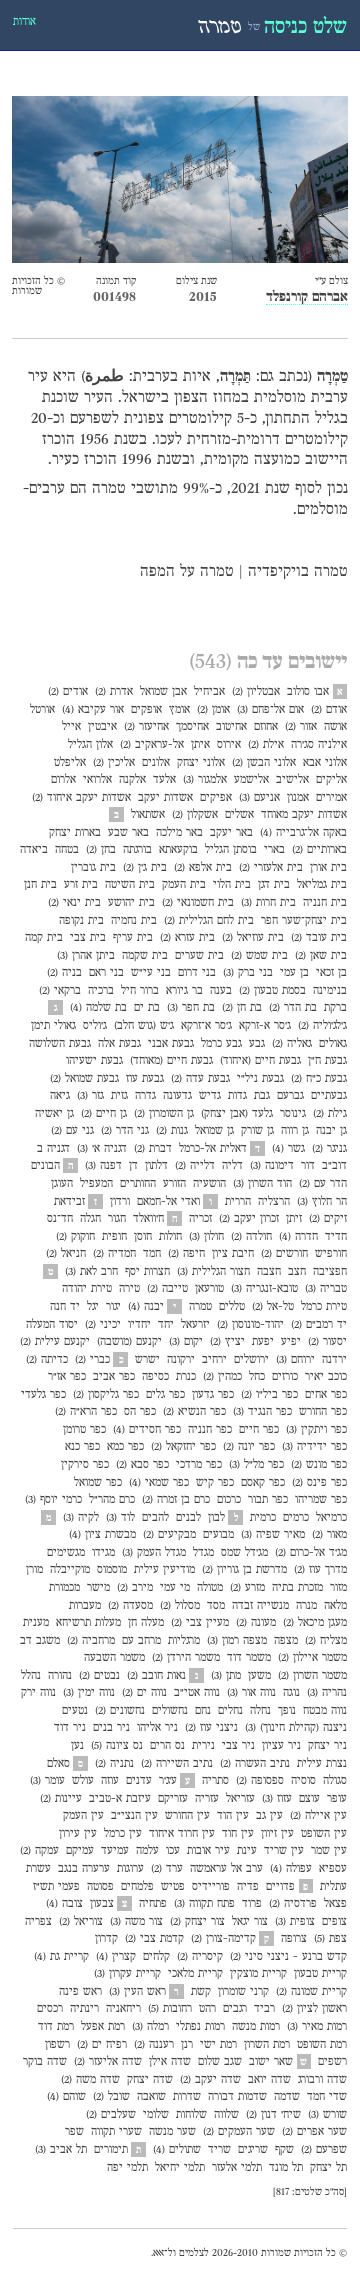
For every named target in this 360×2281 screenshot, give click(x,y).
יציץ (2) (227, 1342)
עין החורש (187, 1816)
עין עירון (78, 1834)
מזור (338, 1588)
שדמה (287, 2097)
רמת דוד (56, 2027)
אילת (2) (266, 745)
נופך (287, 1711)
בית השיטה (130, 885)
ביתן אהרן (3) (86, 956)
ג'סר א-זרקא (265, 1026)
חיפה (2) (186, 1254)
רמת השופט (322, 2045)
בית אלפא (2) (203, 868)
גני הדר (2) (125, 1131)
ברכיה (101, 991)
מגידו (103, 1553)
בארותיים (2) (319, 850)
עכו (173, 1851)
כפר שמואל (98, 1483)
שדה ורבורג (322, 2080)
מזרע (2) (247, 1588)
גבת (262, 1096)
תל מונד (286, 2168)
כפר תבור (268, 1500)
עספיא (333, 1869)
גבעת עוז (145, 1079)
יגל (93, 1307)
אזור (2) (301, 727)
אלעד (164, 780)
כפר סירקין (85, 1465)
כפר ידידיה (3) (314, 1447)
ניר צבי (238, 1746)
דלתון (156, 1166)
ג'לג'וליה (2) (322, 1026)
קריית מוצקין (258, 1974)
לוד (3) (120, 1518)
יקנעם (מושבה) (129, 1342)
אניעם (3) (259, 798)
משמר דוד (249, 1658)
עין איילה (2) (318, 1816)
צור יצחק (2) (197, 1922)
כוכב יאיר (326, 1377)
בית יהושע (131, 903)
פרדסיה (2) (293, 1904)
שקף (284, 2150)
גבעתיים (329, 1096)
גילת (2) (330, 1114)
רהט (207, 2009)
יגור (113, 1307)
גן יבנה (331, 1131)
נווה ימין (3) (89, 1693)
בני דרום (197, 973)
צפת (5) (330, 1939)
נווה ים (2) (144, 1693)
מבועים (218, 1535)
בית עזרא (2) (187, 938)
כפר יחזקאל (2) (183, 1447)
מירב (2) (135, 1588)
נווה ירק (38, 1693)
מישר (98, 1588)
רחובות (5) (170, 2009)
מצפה (286, 1641)
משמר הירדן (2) (186, 1658)
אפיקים (216, 798)
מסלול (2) (180, 1606)
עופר (337, 1799)
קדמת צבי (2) (154, 1939)
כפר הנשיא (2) (194, 1412)
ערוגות (130, 1869)
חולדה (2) (251, 1237)
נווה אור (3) (251, 1693)
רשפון (57, 2045)
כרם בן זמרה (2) (176, 1500)
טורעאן (209, 1289)
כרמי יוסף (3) (53, 1500)
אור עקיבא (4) (93, 710)
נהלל (31, 1676)
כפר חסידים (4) (147, 1430)
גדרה (145, 1096)
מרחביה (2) (91, 1641)
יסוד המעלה (52, 1325)
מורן (34, 1570)
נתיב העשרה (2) (255, 1764)
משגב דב (40, 1641)
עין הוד (233, 1816)
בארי (274, 850)
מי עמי (175, 1588)
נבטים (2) (99, 1676)
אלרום (63, 780)
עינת (247, 1851)
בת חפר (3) (191, 1008)
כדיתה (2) (47, 1360)
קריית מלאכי (195, 1974)
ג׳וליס (95, 1026)
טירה (129, 1289)
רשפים (332, 2062)
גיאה (60, 1096)
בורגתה (137, 850)
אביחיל (209, 692)
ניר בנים (111, 1728)
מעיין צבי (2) (200, 1623)
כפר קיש (215, 1483)
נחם (203, 1711)
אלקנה (132, 780)
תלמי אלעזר (237, 2168)
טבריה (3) (326, 1289)
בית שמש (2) (259, 956)
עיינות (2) (61, 1799)
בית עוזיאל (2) (253, 938)
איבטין (102, 727)
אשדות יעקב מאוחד (304, 815)
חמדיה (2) (114, 1254)
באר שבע (128, 833)
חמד (152, 1254)
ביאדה (34, 850)
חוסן (143, 1237)
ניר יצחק (327, 1746)
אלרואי (97, 780)
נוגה (291, 1693)
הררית (238, 1202)
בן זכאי (331, 973)
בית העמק (184, 885)
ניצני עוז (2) (211, 1728)
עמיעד (115, 1851)
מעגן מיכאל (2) (315, 1623)
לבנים (188, 1518)
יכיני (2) (103, 1325)
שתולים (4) (177, 2150)
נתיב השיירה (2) (177, 1764)
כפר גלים (165, 1395)
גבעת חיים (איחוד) (260, 1061)
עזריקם (173, 1799)
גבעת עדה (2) (200, 1079)
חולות (170, 1237)
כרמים (296, 1518)
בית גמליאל (322, 885)
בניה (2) (64, 973)
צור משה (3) (136, 1922)
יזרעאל (195, 1325)
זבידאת (69, 1202)
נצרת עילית (322, 1764)
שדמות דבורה (237, 2097)
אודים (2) (68, 692)
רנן (187, 2045)
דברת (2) (153, 1149)
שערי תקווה (116, 2132)
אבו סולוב (308, 692)
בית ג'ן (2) (145, 868)
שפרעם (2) (324, 2150)
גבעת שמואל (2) (84, 1079)
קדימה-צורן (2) (223, 1939)
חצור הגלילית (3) (213, 1272)
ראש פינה (80, 1992)
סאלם (58, 1764)
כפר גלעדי (43, 1395)
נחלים (230, 1711)
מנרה (306, 1606)
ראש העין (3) (137, 1992)
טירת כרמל (324, 1307)
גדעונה (177, 1096)
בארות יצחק (75, 833)
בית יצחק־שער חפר (304, 921)
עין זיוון (277, 1834)
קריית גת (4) (61, 1957)
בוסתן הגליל (231, 850)
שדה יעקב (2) (210, 2080)
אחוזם (266, 727)
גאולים (333, 1044)
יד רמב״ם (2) (319, 1325)
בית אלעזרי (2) (271, 868)
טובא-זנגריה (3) (264, 1289)
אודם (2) (329, 710)
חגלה (90, 1219)
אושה (335, 727)
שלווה (226, 2115)
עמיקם (80, 1851)
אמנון (298, 798)
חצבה (269, 1272)
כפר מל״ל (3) (256, 1465)
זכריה (200, 1219)
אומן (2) (213, 710)
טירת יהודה (87, 1289)
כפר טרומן (84, 1430)
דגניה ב (53, 1149)
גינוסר (293, 1114)
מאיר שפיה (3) (273, 1535)
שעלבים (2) (111, 2115)
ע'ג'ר (168, 1781)
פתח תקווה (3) (204, 1904)
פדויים (280, 1887)
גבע (257, 1044)
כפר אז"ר (67, 1377)
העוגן (62, 1184)
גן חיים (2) (104, 1114)
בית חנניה (325, 903)
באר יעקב (231, 833)
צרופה (294, 1939)
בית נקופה (81, 921)
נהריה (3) (327, 1693)
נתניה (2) (114, 1764)
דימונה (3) (272, 1166)
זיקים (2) (328, 1219)
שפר (74, 2132)
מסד (216, 1606)
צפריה (38, 1922)
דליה (232, 1166)
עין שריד (284, 1851)
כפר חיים (259, 1430)
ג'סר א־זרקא (206, 1026)
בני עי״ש (151, 973)
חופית (114, 1237)
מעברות (85, 1606)
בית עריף (133, 938)
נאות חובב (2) (156, 1676)
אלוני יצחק (201, 763)
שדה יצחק (150, 2080)
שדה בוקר (45, 2062)
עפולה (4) (291, 1869)
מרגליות (184, 1641)
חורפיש (331, 1254)
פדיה (248, 1887)
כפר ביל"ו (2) (269, 1395)
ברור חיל (140, 991)
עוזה (110, 1781)
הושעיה (209, 1184)
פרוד (252, 1904)
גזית (119, 1096)
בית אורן (328, 868)
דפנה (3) (103, 1166)
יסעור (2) (327, 1342)
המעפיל (96, 1184)
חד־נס (60, 1219)
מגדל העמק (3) (154, 1553)
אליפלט (70, 763)
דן (133, 1166)
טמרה (200, 1307)
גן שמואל (214, 1131)
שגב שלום (220, 2062)
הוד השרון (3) (262, 1184)
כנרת (186, 1377)
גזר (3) (90, 1096)
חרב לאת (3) (91, 1272)
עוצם (309, 1799)
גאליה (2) (292, 1044)
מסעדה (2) (130, 1606)
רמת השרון (267, 2045)
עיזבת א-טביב (120, 1799)
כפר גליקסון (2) (106, 1395)
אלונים (156, 763)
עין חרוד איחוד (182, 1834)
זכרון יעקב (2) (249, 1219)
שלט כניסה (305, 28)
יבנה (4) (146, 1307)
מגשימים (66, 1553)
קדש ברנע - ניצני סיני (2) (288, 1957)
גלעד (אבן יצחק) (237, 1114)
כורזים (285, 1377)
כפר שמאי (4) (159, 1483)
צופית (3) (295, 1922)
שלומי (156, 2115)
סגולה (335, 1781)
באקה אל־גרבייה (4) (303, 833)
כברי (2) (92, 1360)
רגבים (235, 2009)
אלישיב (292, 780)
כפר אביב (114, 1377)
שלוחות (191, 2115)
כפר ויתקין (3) (316, 1430)
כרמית (263, 1518)
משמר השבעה (114, 1658)
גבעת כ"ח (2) (319, 1079)
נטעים (75, 1711)
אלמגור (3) (205, 780)
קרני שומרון (243, 1992)
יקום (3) (186, 1342)
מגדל (203, 1553)
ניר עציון (281, 1746)
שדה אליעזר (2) (108, 2062)
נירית (203, 1746)
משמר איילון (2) (312, 1658)
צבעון (102, 1904)
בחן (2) (101, 850)
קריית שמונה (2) (311, 1992)
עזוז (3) (277, 1799)
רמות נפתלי (200, 2027)
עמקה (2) (39, 1851)
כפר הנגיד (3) (262, 1412)
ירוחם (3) (295, 1360)
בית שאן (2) (321, 956)
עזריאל (240, 1799)
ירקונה (181, 1360)
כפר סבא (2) (142, 1465)
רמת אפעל (103, 2027)
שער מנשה (172, 2132)
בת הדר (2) (293, 1008)
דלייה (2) (195, 1166)
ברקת (335, 1008)
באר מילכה (179, 833)
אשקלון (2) (195, 815)
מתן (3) (226, 1676)
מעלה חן (146, 1623)
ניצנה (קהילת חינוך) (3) (296, 1728)
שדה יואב (269, 2080)
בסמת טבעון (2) (272, 991)
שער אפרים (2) (314, 2132)
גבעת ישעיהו (94, 1061)
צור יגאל (250, 1922)
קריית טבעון (320, 1974)
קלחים (156, 1957)
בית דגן (274, 885)
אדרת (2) (114, 692)
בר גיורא (184, 991)
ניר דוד (70, 1728)
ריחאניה (123, 2009)
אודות (24, 22)
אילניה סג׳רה (319, 745)
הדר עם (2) (323, 1184)
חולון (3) (206, 1237)
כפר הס (140, 1412)
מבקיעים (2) (169, 1535)
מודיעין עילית (164, 1570)
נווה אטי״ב (197, 1693)
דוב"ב (334, 1166)
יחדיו (139, 1325)
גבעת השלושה (60, 1044)
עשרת (38, 1869)
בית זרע (81, 885)
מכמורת (64, 1588)
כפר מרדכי (199, 1465)
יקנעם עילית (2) (55, 1342)
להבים (155, 1518)
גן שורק (257, 1131)
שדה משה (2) (90, 2080)
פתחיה (153, 1904)
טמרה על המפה (187, 572)
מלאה (335, 1606)
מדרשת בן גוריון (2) (244, 1570)
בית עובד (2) (319, 938)
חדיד (336, 1237)
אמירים (331, 798)
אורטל (42, 710)
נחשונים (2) (120, 1711)
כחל (257, 1377)
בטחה (67, 850)
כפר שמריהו (321, 1500)
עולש (83, 1781)
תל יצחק (328, 2168)
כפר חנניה (210, 1430)
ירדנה (334, 1360)
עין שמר (329, 1851)
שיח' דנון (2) (273, 2115)
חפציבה (330, 1272)
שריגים (253, 2150)
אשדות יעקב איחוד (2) (81, 798)
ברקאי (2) (60, 991)
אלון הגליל (90, 745)
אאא (158, 2253)
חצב (297, 1272)
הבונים (45, 1166)
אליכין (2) (114, 763)
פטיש (173, 1887)
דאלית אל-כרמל (213, 1149)
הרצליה (274, 1202)
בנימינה (330, 991)
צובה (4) (64, 1904)
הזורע (174, 1184)
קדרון (106, 1939)
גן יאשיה (54, 1114)
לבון (216, 1518)
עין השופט (324, 1834)
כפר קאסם (263, 1483)
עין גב (269, 1816)
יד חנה (65, 1307)
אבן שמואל (163, 692)
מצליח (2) (326, 1641)
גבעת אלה (119, 1044)
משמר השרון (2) (312, 1676)
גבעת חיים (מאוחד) (171, 1061)
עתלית (333, 1887)
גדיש (210, 1096)
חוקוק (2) (75, 1237)
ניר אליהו (157, 1728)
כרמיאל (331, 1518)
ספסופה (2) (260, 1781)
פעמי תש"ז (56, 1887)
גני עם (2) (72, 1131)
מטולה (210, 1588)
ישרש (147, 1360)
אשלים (239, 815)
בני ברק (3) (248, 973)
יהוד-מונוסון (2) (250, 1325)
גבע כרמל (221, 1044)
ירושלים (251, 1360)
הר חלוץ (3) (322, 1202)
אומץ (179, 710)
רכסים (50, 2009)
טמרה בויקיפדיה (298, 572)
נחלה (260, 1711)
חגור (117, 1219)
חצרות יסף (147, 1272)
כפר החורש (323, 1412)
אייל (71, 727)
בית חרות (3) (268, 903)
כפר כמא (125, 1447)
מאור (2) (329, 1535)
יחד (166, 1325)
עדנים (139, 1781)
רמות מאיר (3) (317, 2027)
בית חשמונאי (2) (198, 903)
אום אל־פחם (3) (270, 710)
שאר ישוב (271, 2062)
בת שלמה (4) (98, 1008)
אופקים (146, 710)
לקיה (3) (81, 1518)
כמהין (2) (222, 1377)
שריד (219, 2150)
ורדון (120, 1202)
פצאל (335, 1904)
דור (308, 1166)
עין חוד (238, 1834)
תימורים (111, 2150)
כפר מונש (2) (319, 1465)
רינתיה (84, 2009)
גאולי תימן (53, 1026)
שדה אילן (170, 2062)
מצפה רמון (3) (237, 1641)
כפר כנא (82, 1447)
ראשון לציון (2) (314, 2009)
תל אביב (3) (61, 2150)
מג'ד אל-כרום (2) (311, 1553)
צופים (334, 1922)
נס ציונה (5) (117, 1746)
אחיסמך (192, 727)
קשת (201, 1992)
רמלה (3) (150, 2027)
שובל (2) (111, 2097)
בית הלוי (232, 885)
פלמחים (137, 1887)
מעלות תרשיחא (88, 1623)
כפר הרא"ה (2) (86, 1412)
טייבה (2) (167, 1289)
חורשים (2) (284, 1254)
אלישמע (251, 780)
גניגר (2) (329, 1149)
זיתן (294, 1219)
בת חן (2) (242, 1008)
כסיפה (155, 1377)
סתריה (215, 1781)
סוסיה (303, 1781)
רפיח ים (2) (102, 2045)
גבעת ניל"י (260, 1079)
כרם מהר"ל (112, 1500)
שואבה (151, 2097)
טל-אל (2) (273, 1307)
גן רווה (295, 1131)
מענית (36, 1623)
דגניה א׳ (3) (102, 1149)
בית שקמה (145, 956)
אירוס (229, 745)
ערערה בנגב (84, 1869)
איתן (200, 745)
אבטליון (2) (256, 692)
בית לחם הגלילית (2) (209, 921)
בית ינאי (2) (74, 903)
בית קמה (44, 938)
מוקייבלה (70, 1570)
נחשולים (170, 1711)
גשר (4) (288, 1149)
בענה (221, 991)
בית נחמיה (134, 921)
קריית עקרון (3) (127, 1974)
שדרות (187, 2097)
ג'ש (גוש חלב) (144, 1026)
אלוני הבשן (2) (264, 763)
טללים (232, 1307)
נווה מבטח (325, 1711)
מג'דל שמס (244, 1553)
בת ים (147, 1008)
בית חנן (40, 885)
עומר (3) (47, 1781)
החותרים (138, 1184)
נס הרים (167, 1746)
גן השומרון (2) (164, 1114)
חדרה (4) (298, 1237)
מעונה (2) (256, 1623)
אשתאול (148, 815)
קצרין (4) (116, 1957)
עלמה (147, 1851)
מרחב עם (141, 1641)
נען (77, 1746)
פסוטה (100, 1887)
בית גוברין (93, 868)
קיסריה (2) (200, 1957)
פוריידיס (211, 1887)
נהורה (60, 1676)
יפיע (291, 1342)
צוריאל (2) (81, 1922)
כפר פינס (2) (319, 1483)
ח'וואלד (148, 1219)
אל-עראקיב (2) (152, 745)
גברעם (290, 1096)
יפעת (263, 1342)
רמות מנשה (256, 2027)
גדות (237, 1096)
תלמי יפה (127, 2168)
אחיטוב (231, 727)
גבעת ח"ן (327, 1061)
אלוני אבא (325, 763)
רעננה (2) (154, 2045)
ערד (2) (167, 1869)
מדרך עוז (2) (320, 1570)
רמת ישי (218, 2045)
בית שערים (199, 956)
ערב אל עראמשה (226, 1869)
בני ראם (106, 973)
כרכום (229, 1500)
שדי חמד (327, 2097)
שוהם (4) (66, 2097)
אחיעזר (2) (146, 727)
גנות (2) (172, 1131)
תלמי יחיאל (180, 2168)
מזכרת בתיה (297, 1588)
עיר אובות (208, 1851)
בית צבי (88, 938)
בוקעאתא (178, 850)
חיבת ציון (233, 1254)
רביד (264, 2009)
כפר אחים (326, 1395)
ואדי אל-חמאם (168, 1202)
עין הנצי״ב (134, 1816)
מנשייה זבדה (260, 1606)
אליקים (331, 780)
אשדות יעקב (165, 798)
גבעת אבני (171, 1044)
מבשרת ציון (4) (102, 1535)
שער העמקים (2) (239, 2132)
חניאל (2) (66, 1254)
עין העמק (83, 1816)
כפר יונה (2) (249, 1447)
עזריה (207, 1799)
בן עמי (294, 973)
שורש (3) (327, 2115)
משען (259, 1676)
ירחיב (214, 1360)
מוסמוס (112, 1570)
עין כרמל (123, 1834)
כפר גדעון (213, 1395)
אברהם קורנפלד (307, 297)
